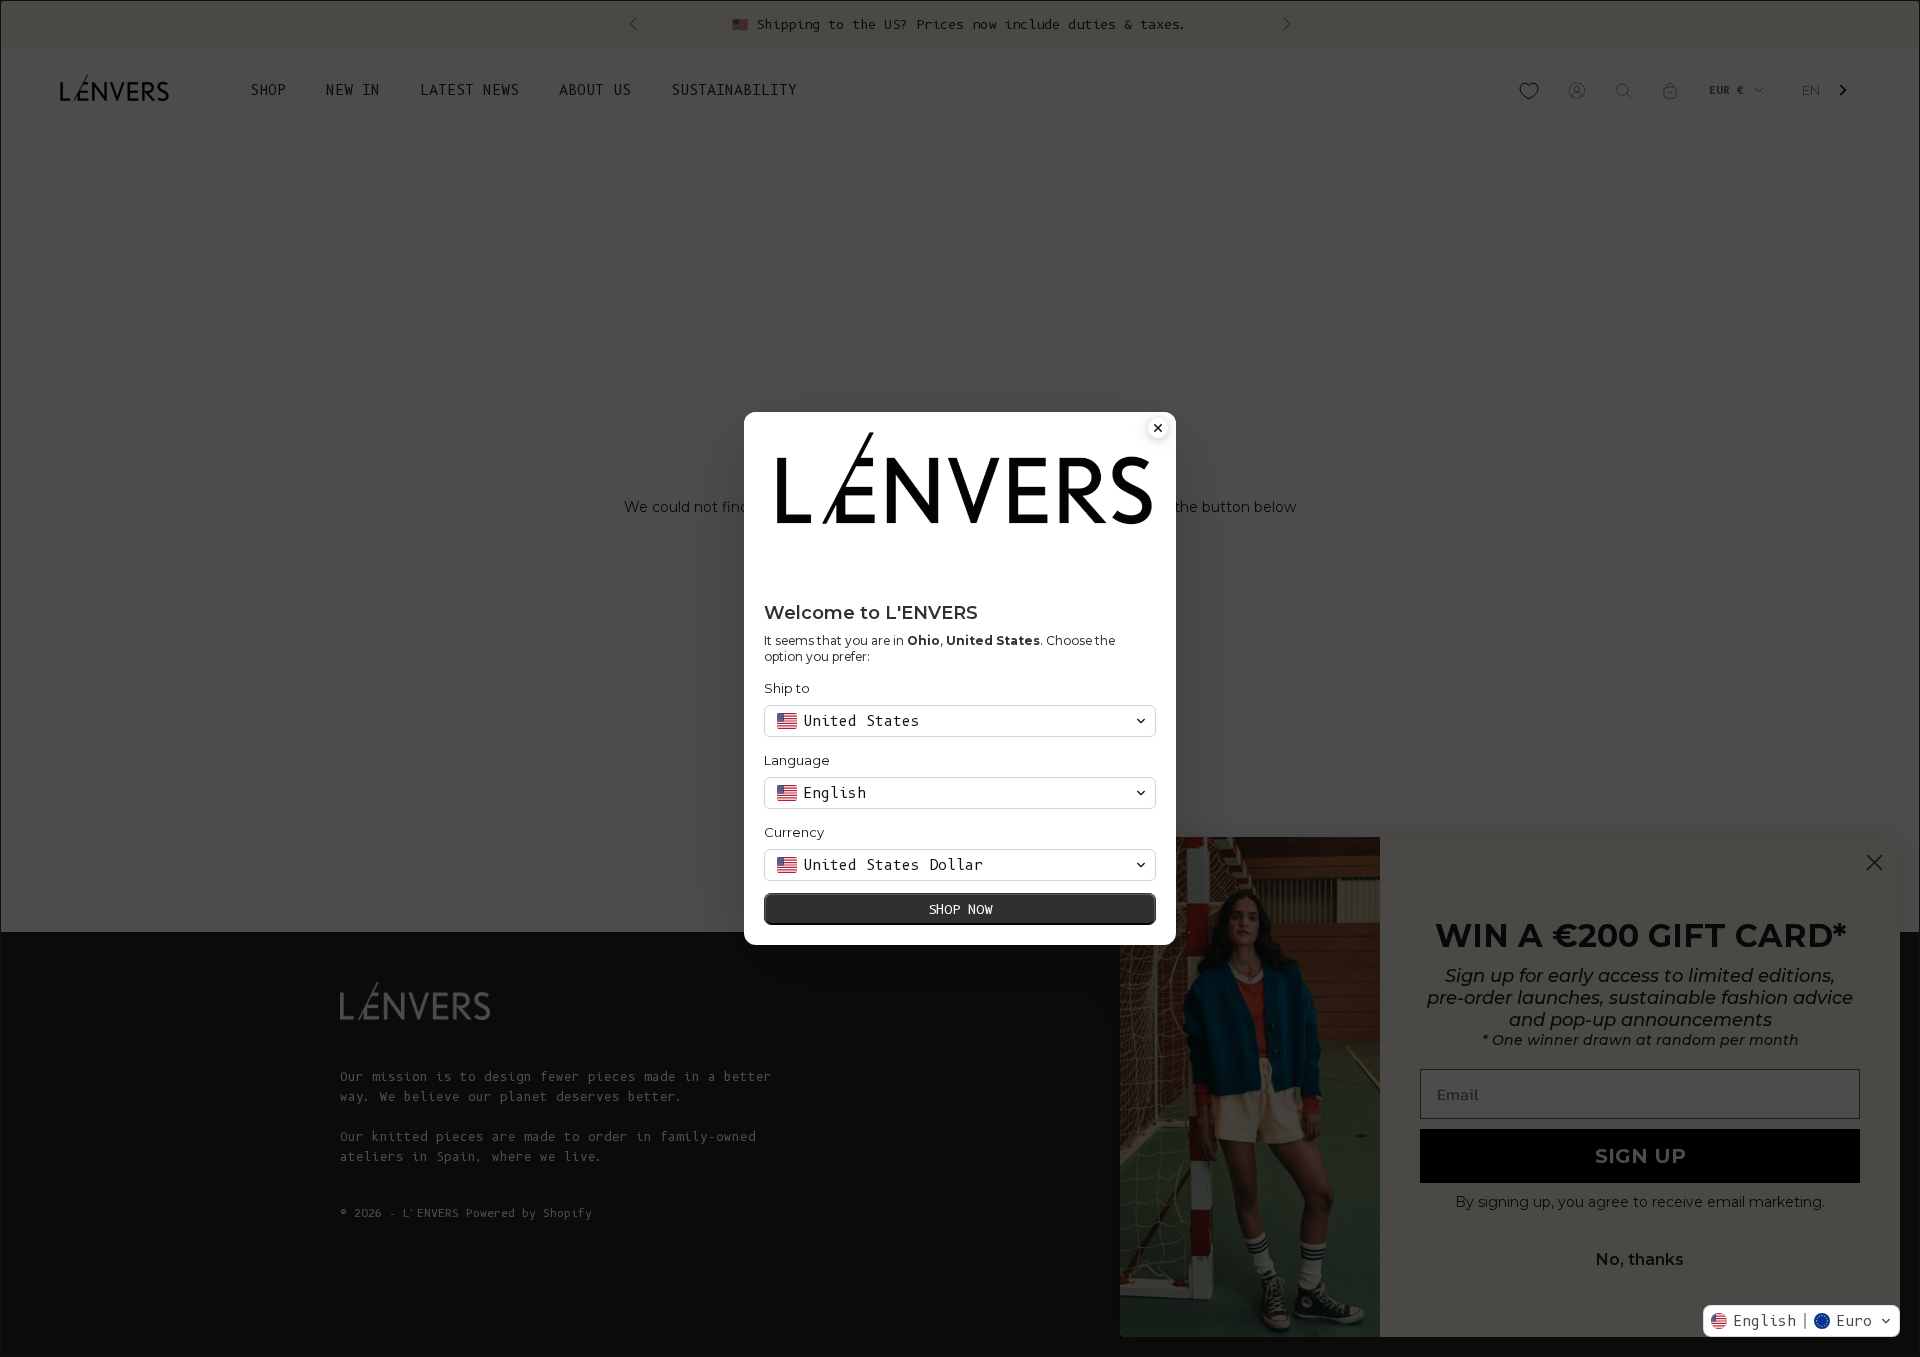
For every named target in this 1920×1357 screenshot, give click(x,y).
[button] (1801, 1321)
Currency (794, 832)
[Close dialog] (1158, 430)
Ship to (787, 688)
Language (797, 760)
